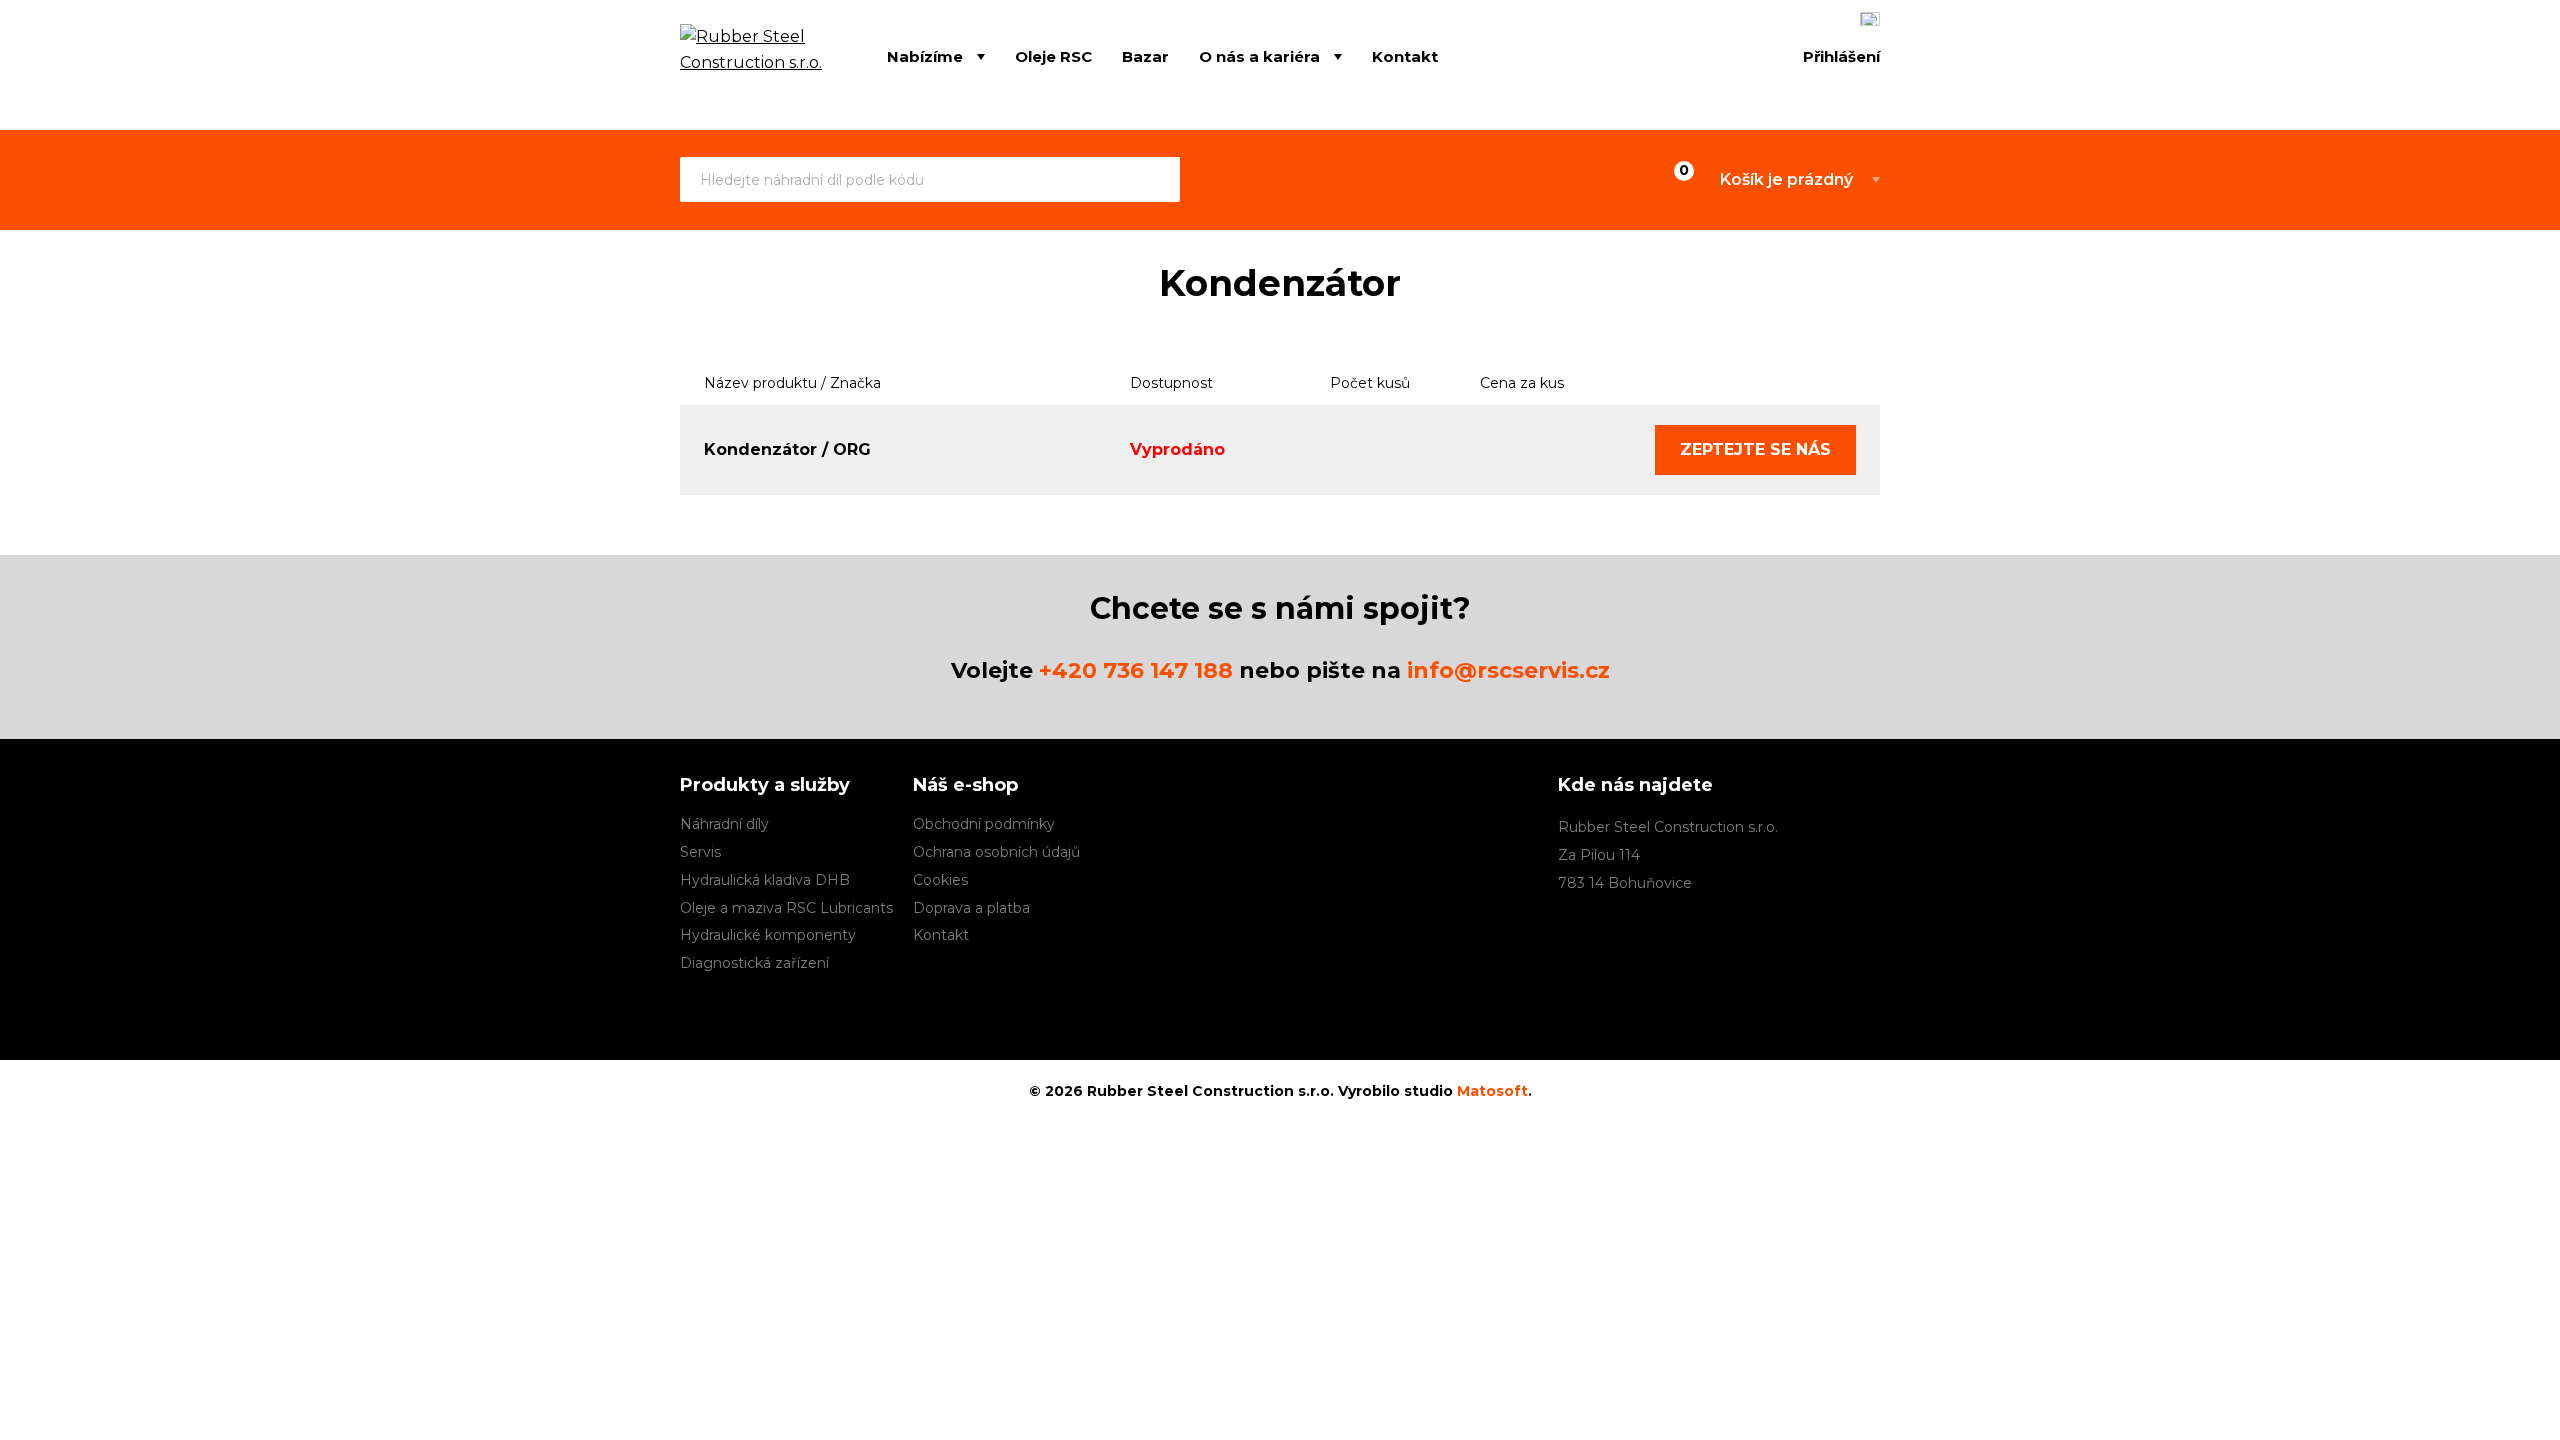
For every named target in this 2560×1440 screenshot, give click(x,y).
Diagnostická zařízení (754, 963)
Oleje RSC (1053, 56)
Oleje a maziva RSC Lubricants (786, 908)
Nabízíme (925, 56)
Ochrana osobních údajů (996, 852)
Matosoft (1492, 1091)
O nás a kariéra (1259, 56)
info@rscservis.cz (1508, 670)
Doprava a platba (971, 908)
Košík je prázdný (1786, 179)
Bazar (1145, 56)
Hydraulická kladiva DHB (765, 880)
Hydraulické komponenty (768, 935)
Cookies (940, 880)
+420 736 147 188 (1136, 670)
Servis (700, 852)
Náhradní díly (724, 824)
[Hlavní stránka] (753, 58)
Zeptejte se (1755, 449)
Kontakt (1405, 56)
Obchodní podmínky (984, 824)
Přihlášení (1841, 56)
